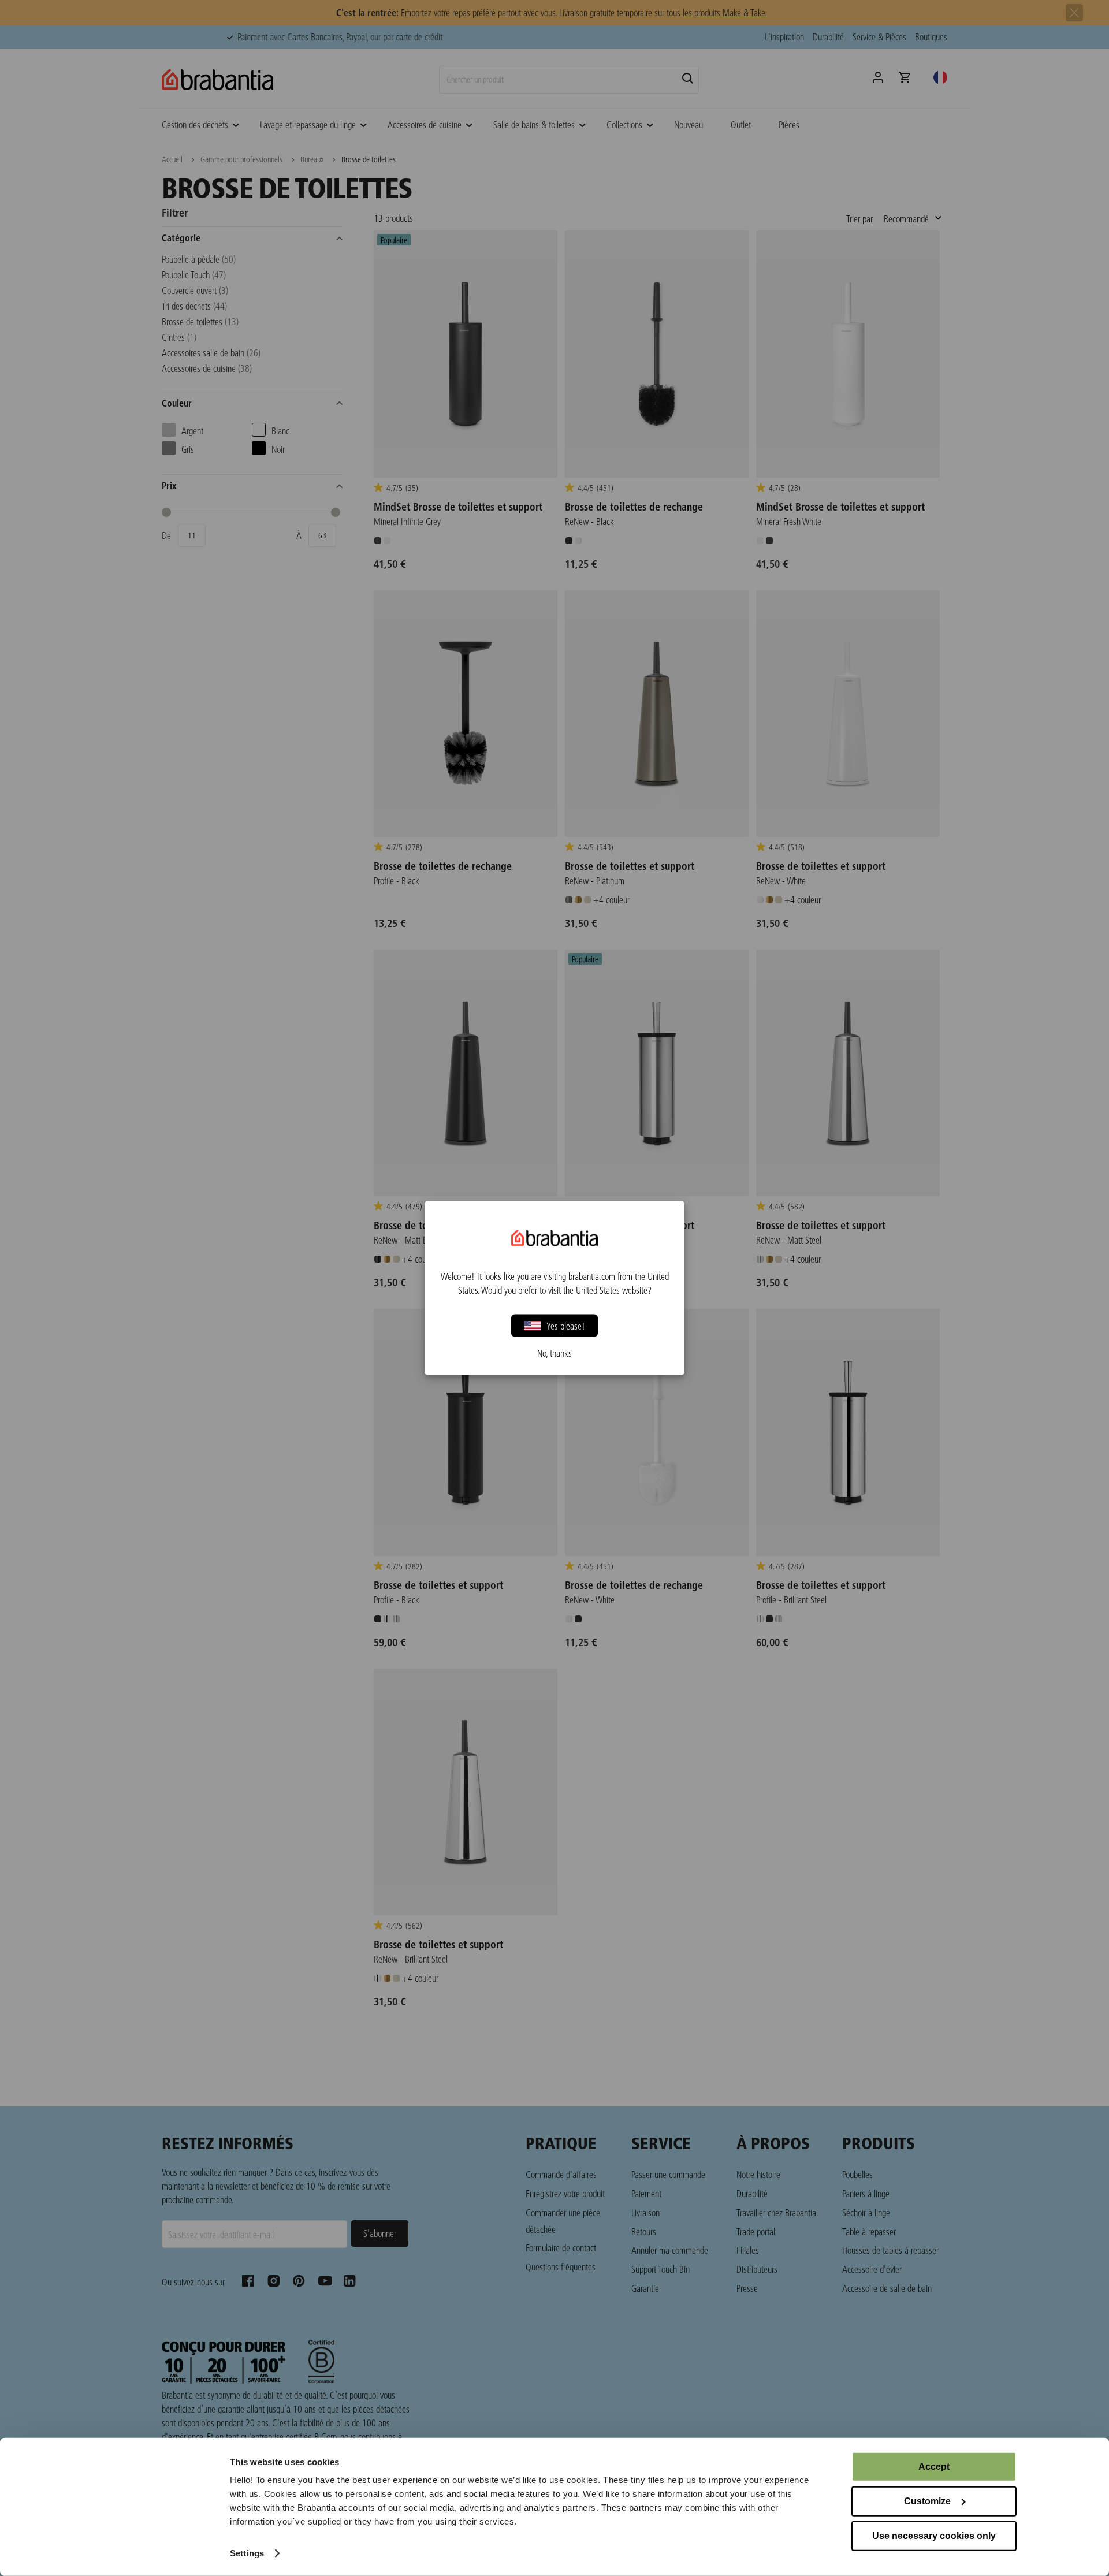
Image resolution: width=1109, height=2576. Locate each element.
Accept (934, 2467)
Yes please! (566, 1325)
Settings (247, 2553)
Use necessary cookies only (934, 2536)
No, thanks (554, 1353)
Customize (927, 2501)
